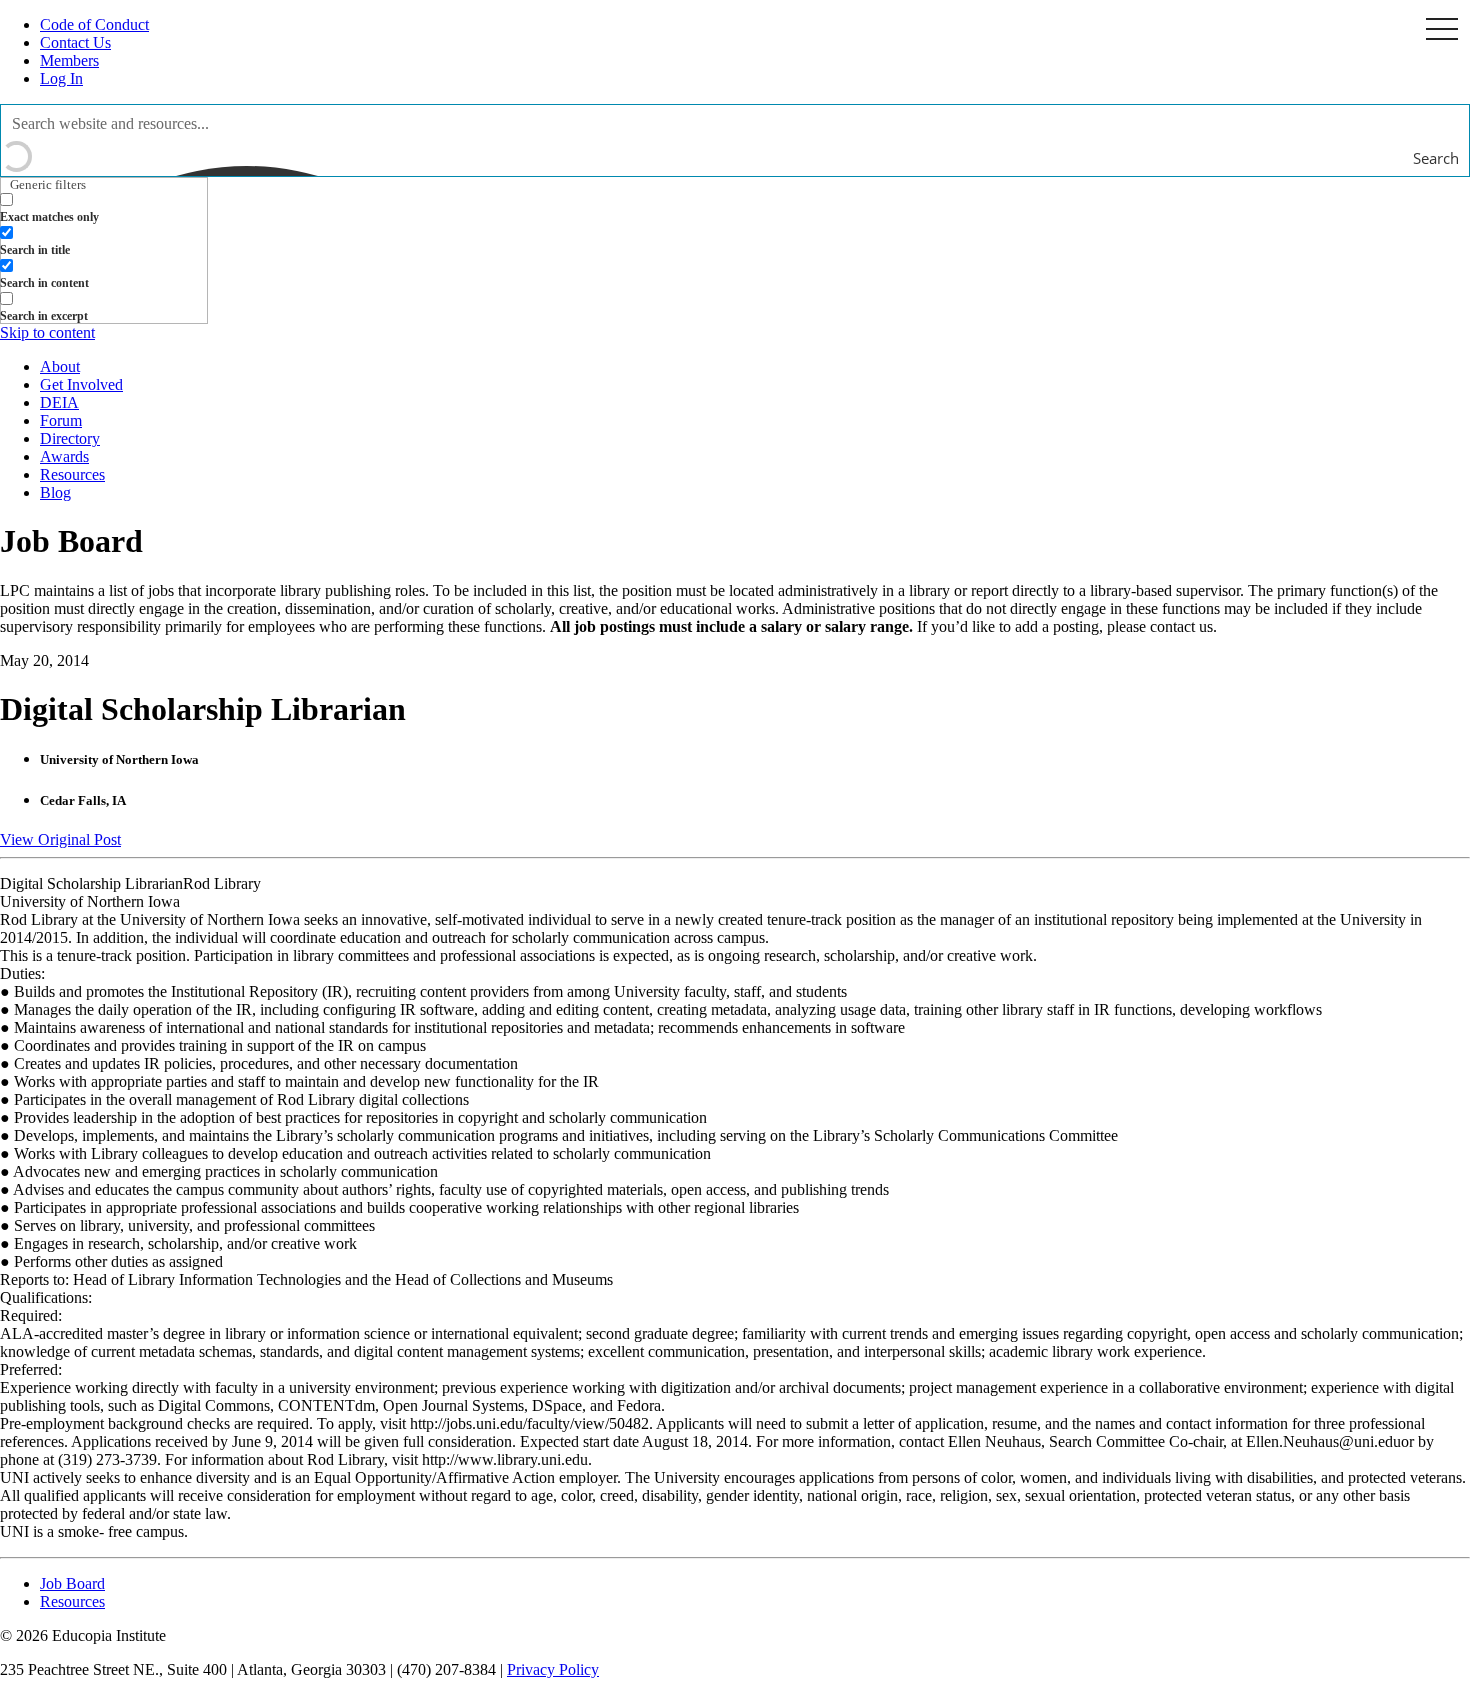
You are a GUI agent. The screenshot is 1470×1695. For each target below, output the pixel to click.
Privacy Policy (553, 1669)
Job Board (72, 1583)
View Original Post (60, 839)
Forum (61, 420)
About (60, 366)
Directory (70, 438)
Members (69, 60)
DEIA (59, 402)
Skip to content (47, 332)
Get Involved (81, 384)
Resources (72, 474)
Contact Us (75, 42)
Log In (61, 78)
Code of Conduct (94, 24)
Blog (55, 492)
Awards (64, 456)
